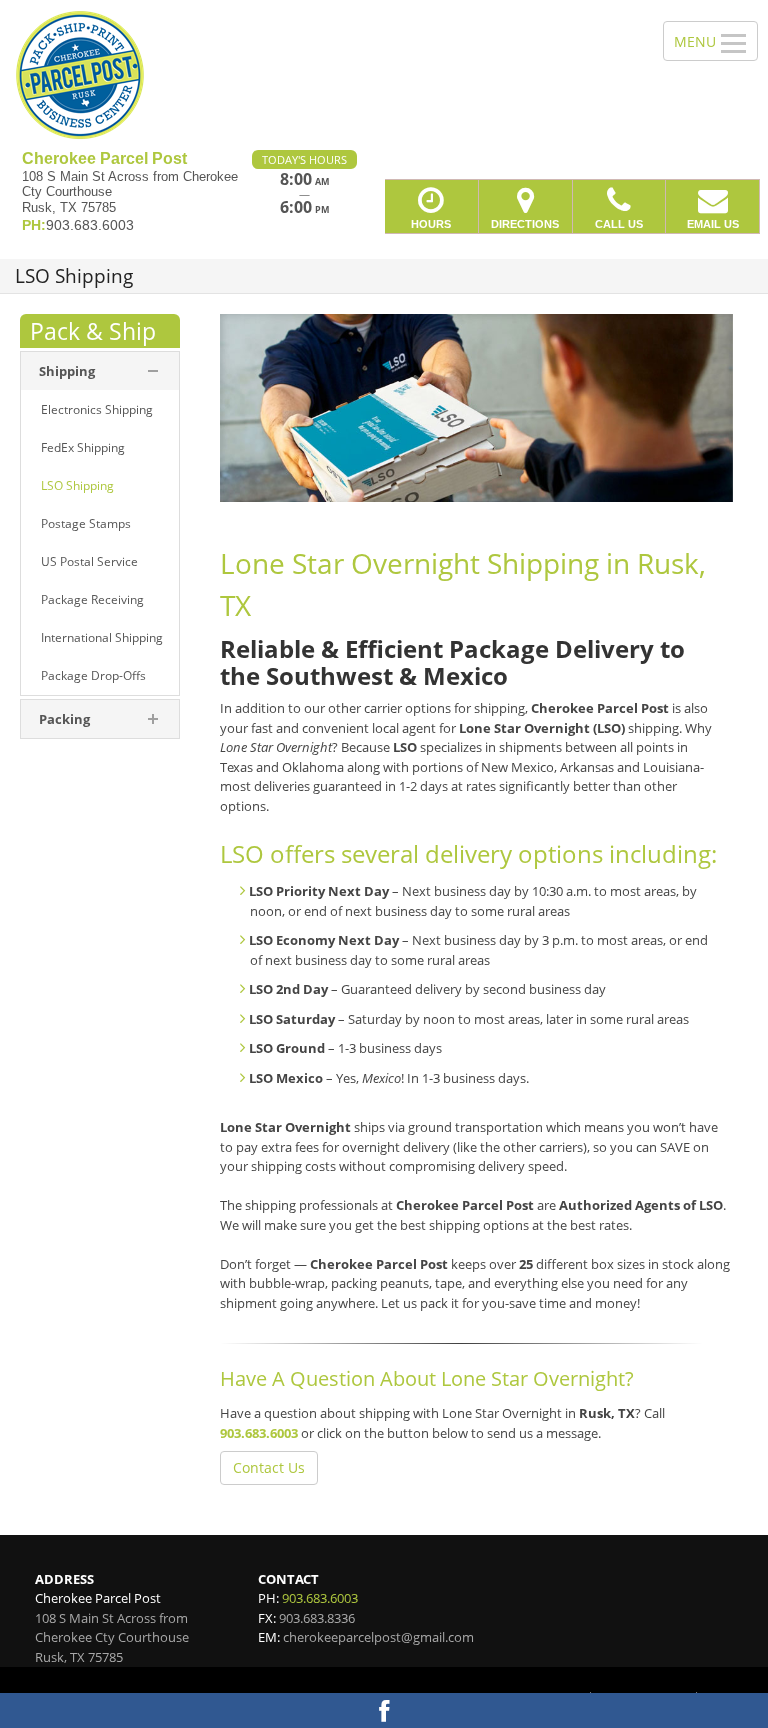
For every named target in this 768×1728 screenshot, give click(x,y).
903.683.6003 (259, 1433)
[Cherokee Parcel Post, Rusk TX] (384, 75)
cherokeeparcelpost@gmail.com (378, 1637)
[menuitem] (100, 371)
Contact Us (269, 1467)
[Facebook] (384, 1710)
